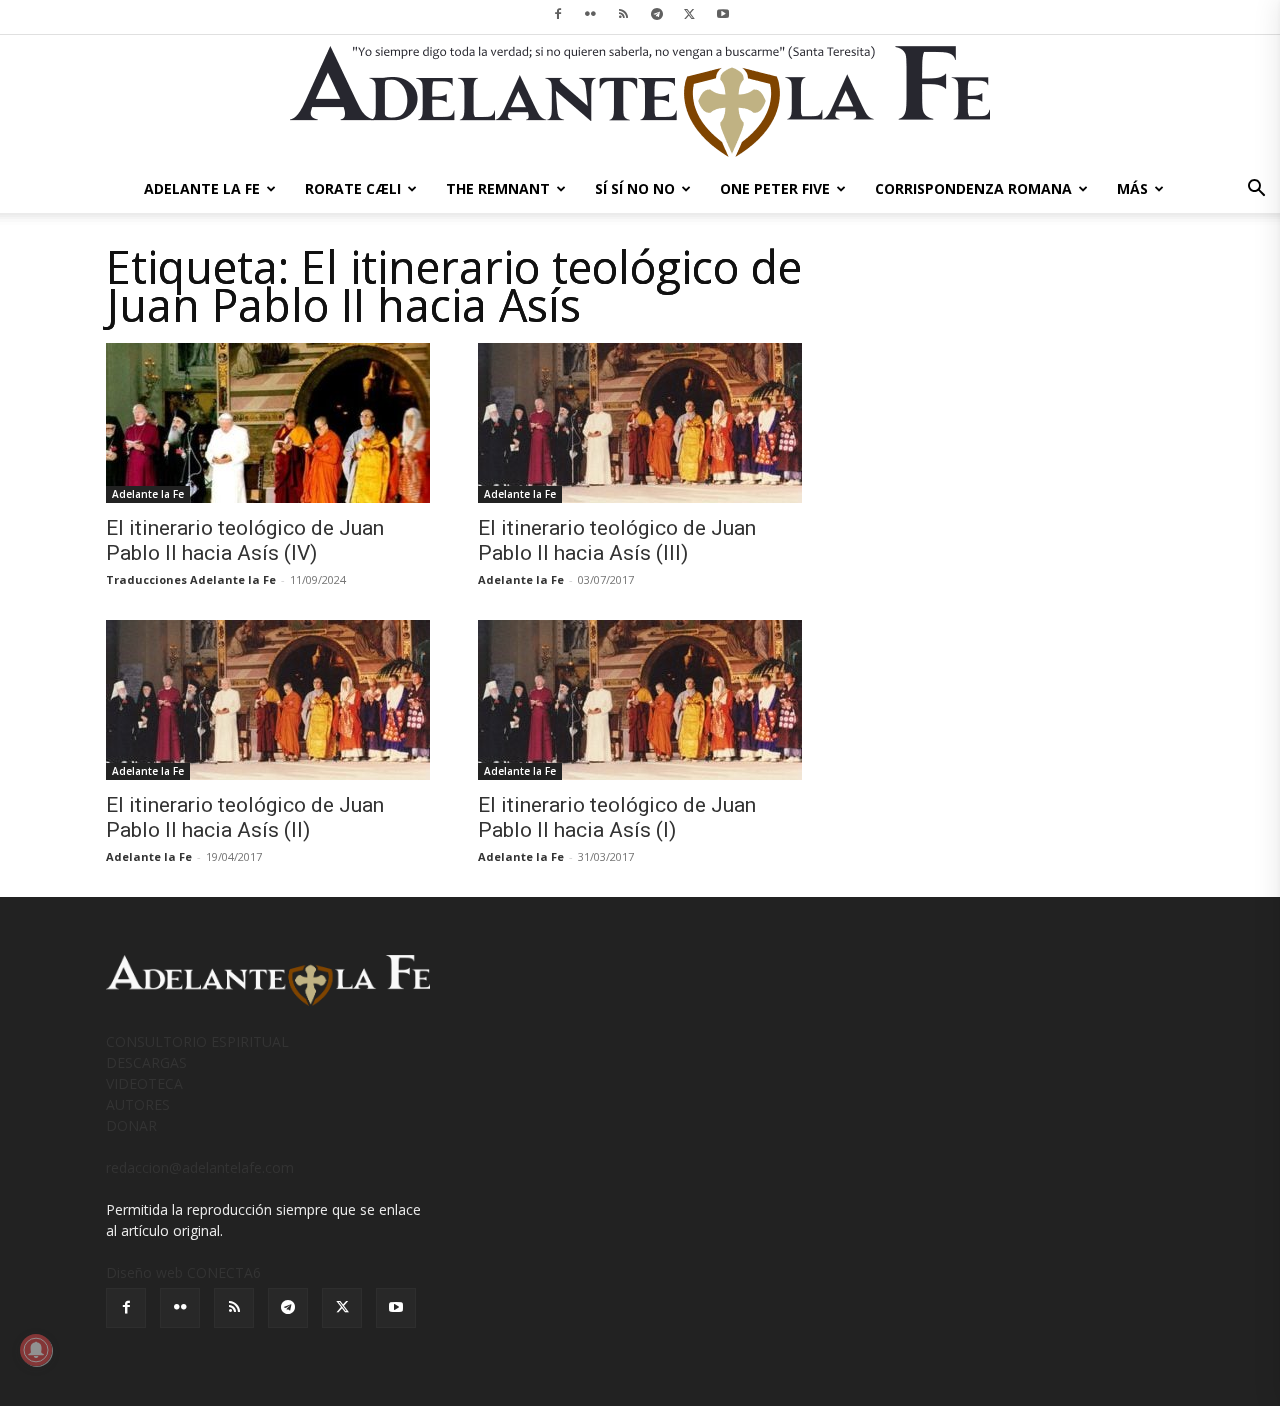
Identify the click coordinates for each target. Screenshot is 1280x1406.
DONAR (131, 1125)
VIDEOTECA (144, 1083)
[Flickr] (591, 14)
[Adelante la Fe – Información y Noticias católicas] (640, 101)
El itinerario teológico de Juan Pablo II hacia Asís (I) (617, 817)
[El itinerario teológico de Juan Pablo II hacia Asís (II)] (268, 700)
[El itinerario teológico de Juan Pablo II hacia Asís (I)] (640, 700)
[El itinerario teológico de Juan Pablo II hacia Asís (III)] (640, 423)
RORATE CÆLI (353, 188)
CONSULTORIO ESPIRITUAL (197, 1041)
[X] (690, 14)
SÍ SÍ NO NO (635, 188)
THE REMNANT (498, 188)
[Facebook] (558, 14)
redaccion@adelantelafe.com (200, 1167)
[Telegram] (657, 14)
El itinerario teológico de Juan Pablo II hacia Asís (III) (617, 540)
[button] (1256, 190)
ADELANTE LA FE (202, 188)
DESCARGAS (146, 1062)
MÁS (1132, 188)
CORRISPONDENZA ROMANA (973, 188)
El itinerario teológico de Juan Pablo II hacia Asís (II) (245, 817)
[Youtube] (723, 14)
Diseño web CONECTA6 (183, 1272)
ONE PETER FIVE (775, 188)
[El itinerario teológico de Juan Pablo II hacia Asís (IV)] (268, 423)
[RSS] (624, 14)
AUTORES (138, 1104)
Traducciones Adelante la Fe (191, 579)
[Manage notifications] (36, 1350)
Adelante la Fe (148, 494)
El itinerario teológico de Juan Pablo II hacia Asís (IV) (245, 540)
